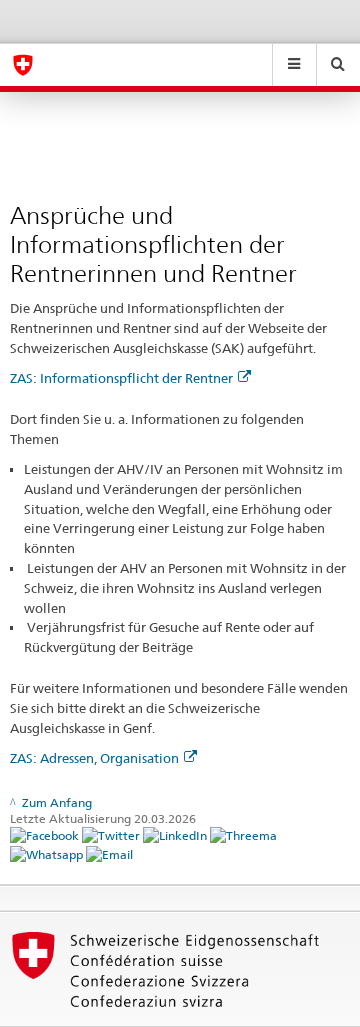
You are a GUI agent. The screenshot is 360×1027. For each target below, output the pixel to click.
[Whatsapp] (48, 853)
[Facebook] (46, 834)
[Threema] (243, 834)
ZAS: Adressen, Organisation (94, 758)
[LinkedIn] (176, 834)
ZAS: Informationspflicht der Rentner (121, 378)
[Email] (109, 853)
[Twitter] (112, 834)
